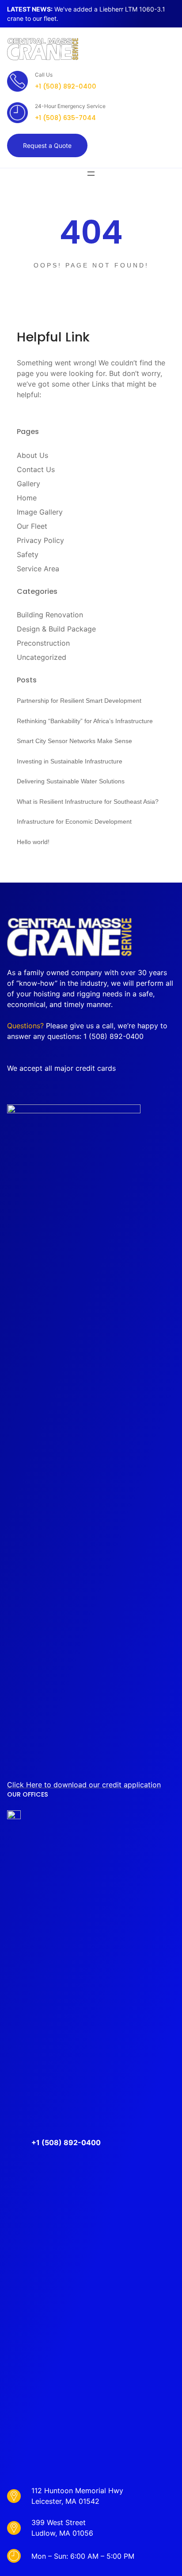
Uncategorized (42, 657)
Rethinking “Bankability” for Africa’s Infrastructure (85, 721)
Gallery (28, 484)
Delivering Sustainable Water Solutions (71, 781)
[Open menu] (91, 174)
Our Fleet (32, 526)
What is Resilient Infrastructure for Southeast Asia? (88, 802)
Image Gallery (40, 512)
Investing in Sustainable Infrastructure (70, 761)
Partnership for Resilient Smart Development (79, 701)
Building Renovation (50, 615)
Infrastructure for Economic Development (74, 821)
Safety (28, 554)
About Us (32, 455)
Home (27, 498)
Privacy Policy (40, 540)
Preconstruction (43, 643)
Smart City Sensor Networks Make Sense (74, 741)
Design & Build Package (56, 629)
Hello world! (33, 842)
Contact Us (36, 469)
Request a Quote (47, 145)
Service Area (38, 569)
